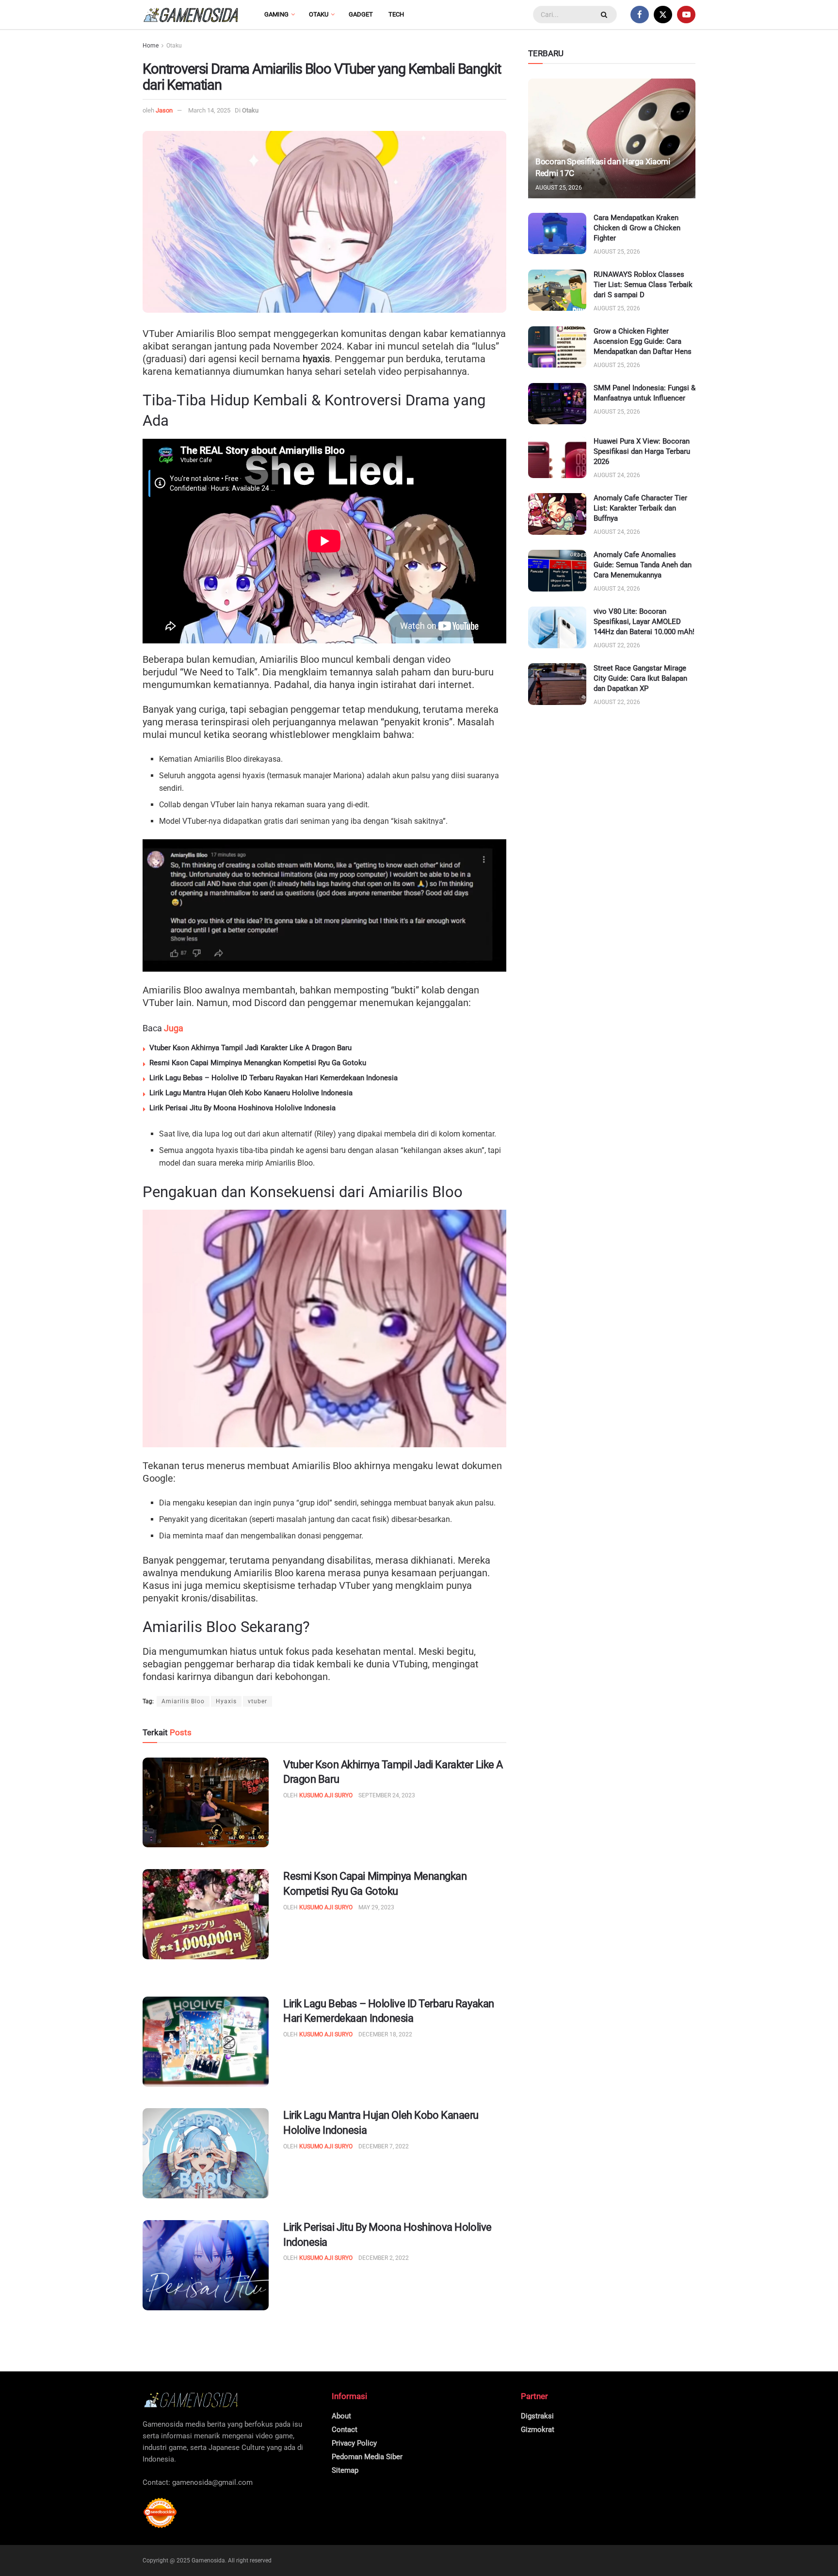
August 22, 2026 (617, 645)
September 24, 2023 (387, 1795)
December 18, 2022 (385, 2034)
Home (151, 46)
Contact (345, 2430)
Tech (396, 14)
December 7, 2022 (384, 2146)
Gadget (361, 14)
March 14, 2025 (209, 110)
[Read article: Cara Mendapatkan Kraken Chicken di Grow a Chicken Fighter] (557, 234)
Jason (164, 110)
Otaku (319, 14)
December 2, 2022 (384, 2258)
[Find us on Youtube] (686, 15)
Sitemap (345, 2470)
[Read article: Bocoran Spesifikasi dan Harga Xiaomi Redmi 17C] (612, 138)
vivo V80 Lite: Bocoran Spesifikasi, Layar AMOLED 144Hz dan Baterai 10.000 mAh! (644, 622)
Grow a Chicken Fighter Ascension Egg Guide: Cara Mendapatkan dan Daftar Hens (643, 341)
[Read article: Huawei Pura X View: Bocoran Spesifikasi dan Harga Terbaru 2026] (557, 457)
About (341, 2416)
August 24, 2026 (617, 475)
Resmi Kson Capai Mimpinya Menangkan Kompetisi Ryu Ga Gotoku (258, 1063)
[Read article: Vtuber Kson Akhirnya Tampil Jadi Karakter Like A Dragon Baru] (206, 1803)
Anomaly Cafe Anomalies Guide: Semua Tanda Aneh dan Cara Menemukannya (643, 565)
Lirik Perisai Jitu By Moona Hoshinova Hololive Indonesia (242, 1108)
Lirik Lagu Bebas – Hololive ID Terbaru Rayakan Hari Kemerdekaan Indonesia (274, 1078)
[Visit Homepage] (191, 15)
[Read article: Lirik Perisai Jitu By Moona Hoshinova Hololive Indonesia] (206, 2265)
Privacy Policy (354, 2443)
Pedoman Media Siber (367, 2457)
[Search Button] (605, 15)
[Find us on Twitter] (663, 15)
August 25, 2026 (559, 188)
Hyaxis (226, 1701)
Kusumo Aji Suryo (326, 1795)
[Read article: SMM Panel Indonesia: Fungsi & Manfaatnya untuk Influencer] (557, 404)
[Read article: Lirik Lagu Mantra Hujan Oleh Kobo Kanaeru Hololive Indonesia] (206, 2153)
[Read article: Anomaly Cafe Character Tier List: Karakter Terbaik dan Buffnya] (557, 514)
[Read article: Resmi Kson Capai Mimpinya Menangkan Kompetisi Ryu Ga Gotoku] (206, 1914)
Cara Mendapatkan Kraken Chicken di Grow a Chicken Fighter (637, 228)
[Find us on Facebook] (640, 15)
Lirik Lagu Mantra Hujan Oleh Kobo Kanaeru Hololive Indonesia (251, 1093)
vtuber (258, 1701)
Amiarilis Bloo (183, 1701)
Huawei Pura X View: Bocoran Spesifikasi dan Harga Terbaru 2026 (642, 451)
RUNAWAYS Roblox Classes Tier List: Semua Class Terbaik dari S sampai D (643, 285)
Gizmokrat (538, 2430)
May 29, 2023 (376, 1907)
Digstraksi (537, 2416)
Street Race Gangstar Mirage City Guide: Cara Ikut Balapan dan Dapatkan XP (640, 678)
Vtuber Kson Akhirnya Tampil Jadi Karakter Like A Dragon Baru (250, 1048)
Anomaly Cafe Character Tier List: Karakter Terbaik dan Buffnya (640, 508)
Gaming (276, 14)
